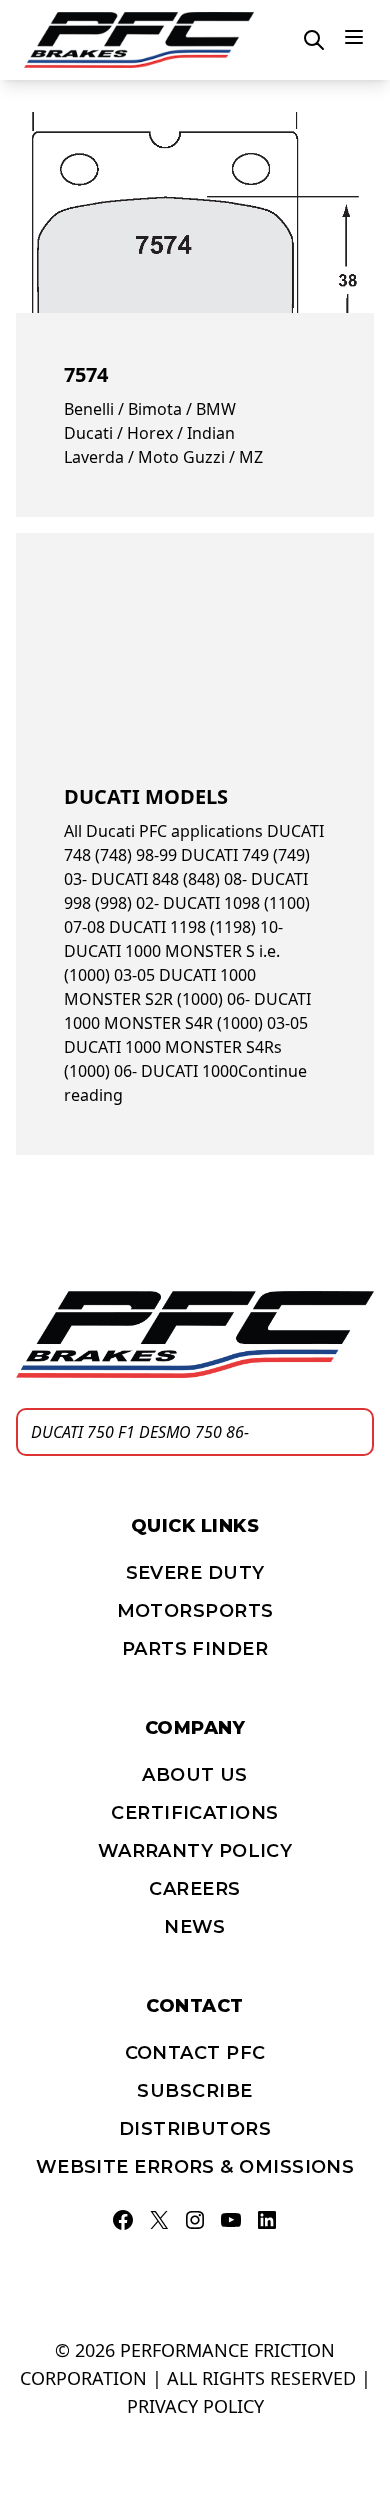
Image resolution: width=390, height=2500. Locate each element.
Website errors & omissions (195, 2167)
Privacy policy (195, 2406)
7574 (86, 374)
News (195, 1927)
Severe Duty (195, 1573)
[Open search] (314, 40)
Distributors (195, 2129)
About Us (195, 1775)
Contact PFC (195, 2053)
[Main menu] (354, 37)
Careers (194, 1889)
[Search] (353, 1432)
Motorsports (195, 1611)
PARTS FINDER (195, 1649)
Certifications (194, 1813)
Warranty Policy (195, 1851)
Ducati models (146, 796)
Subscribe (194, 2091)
